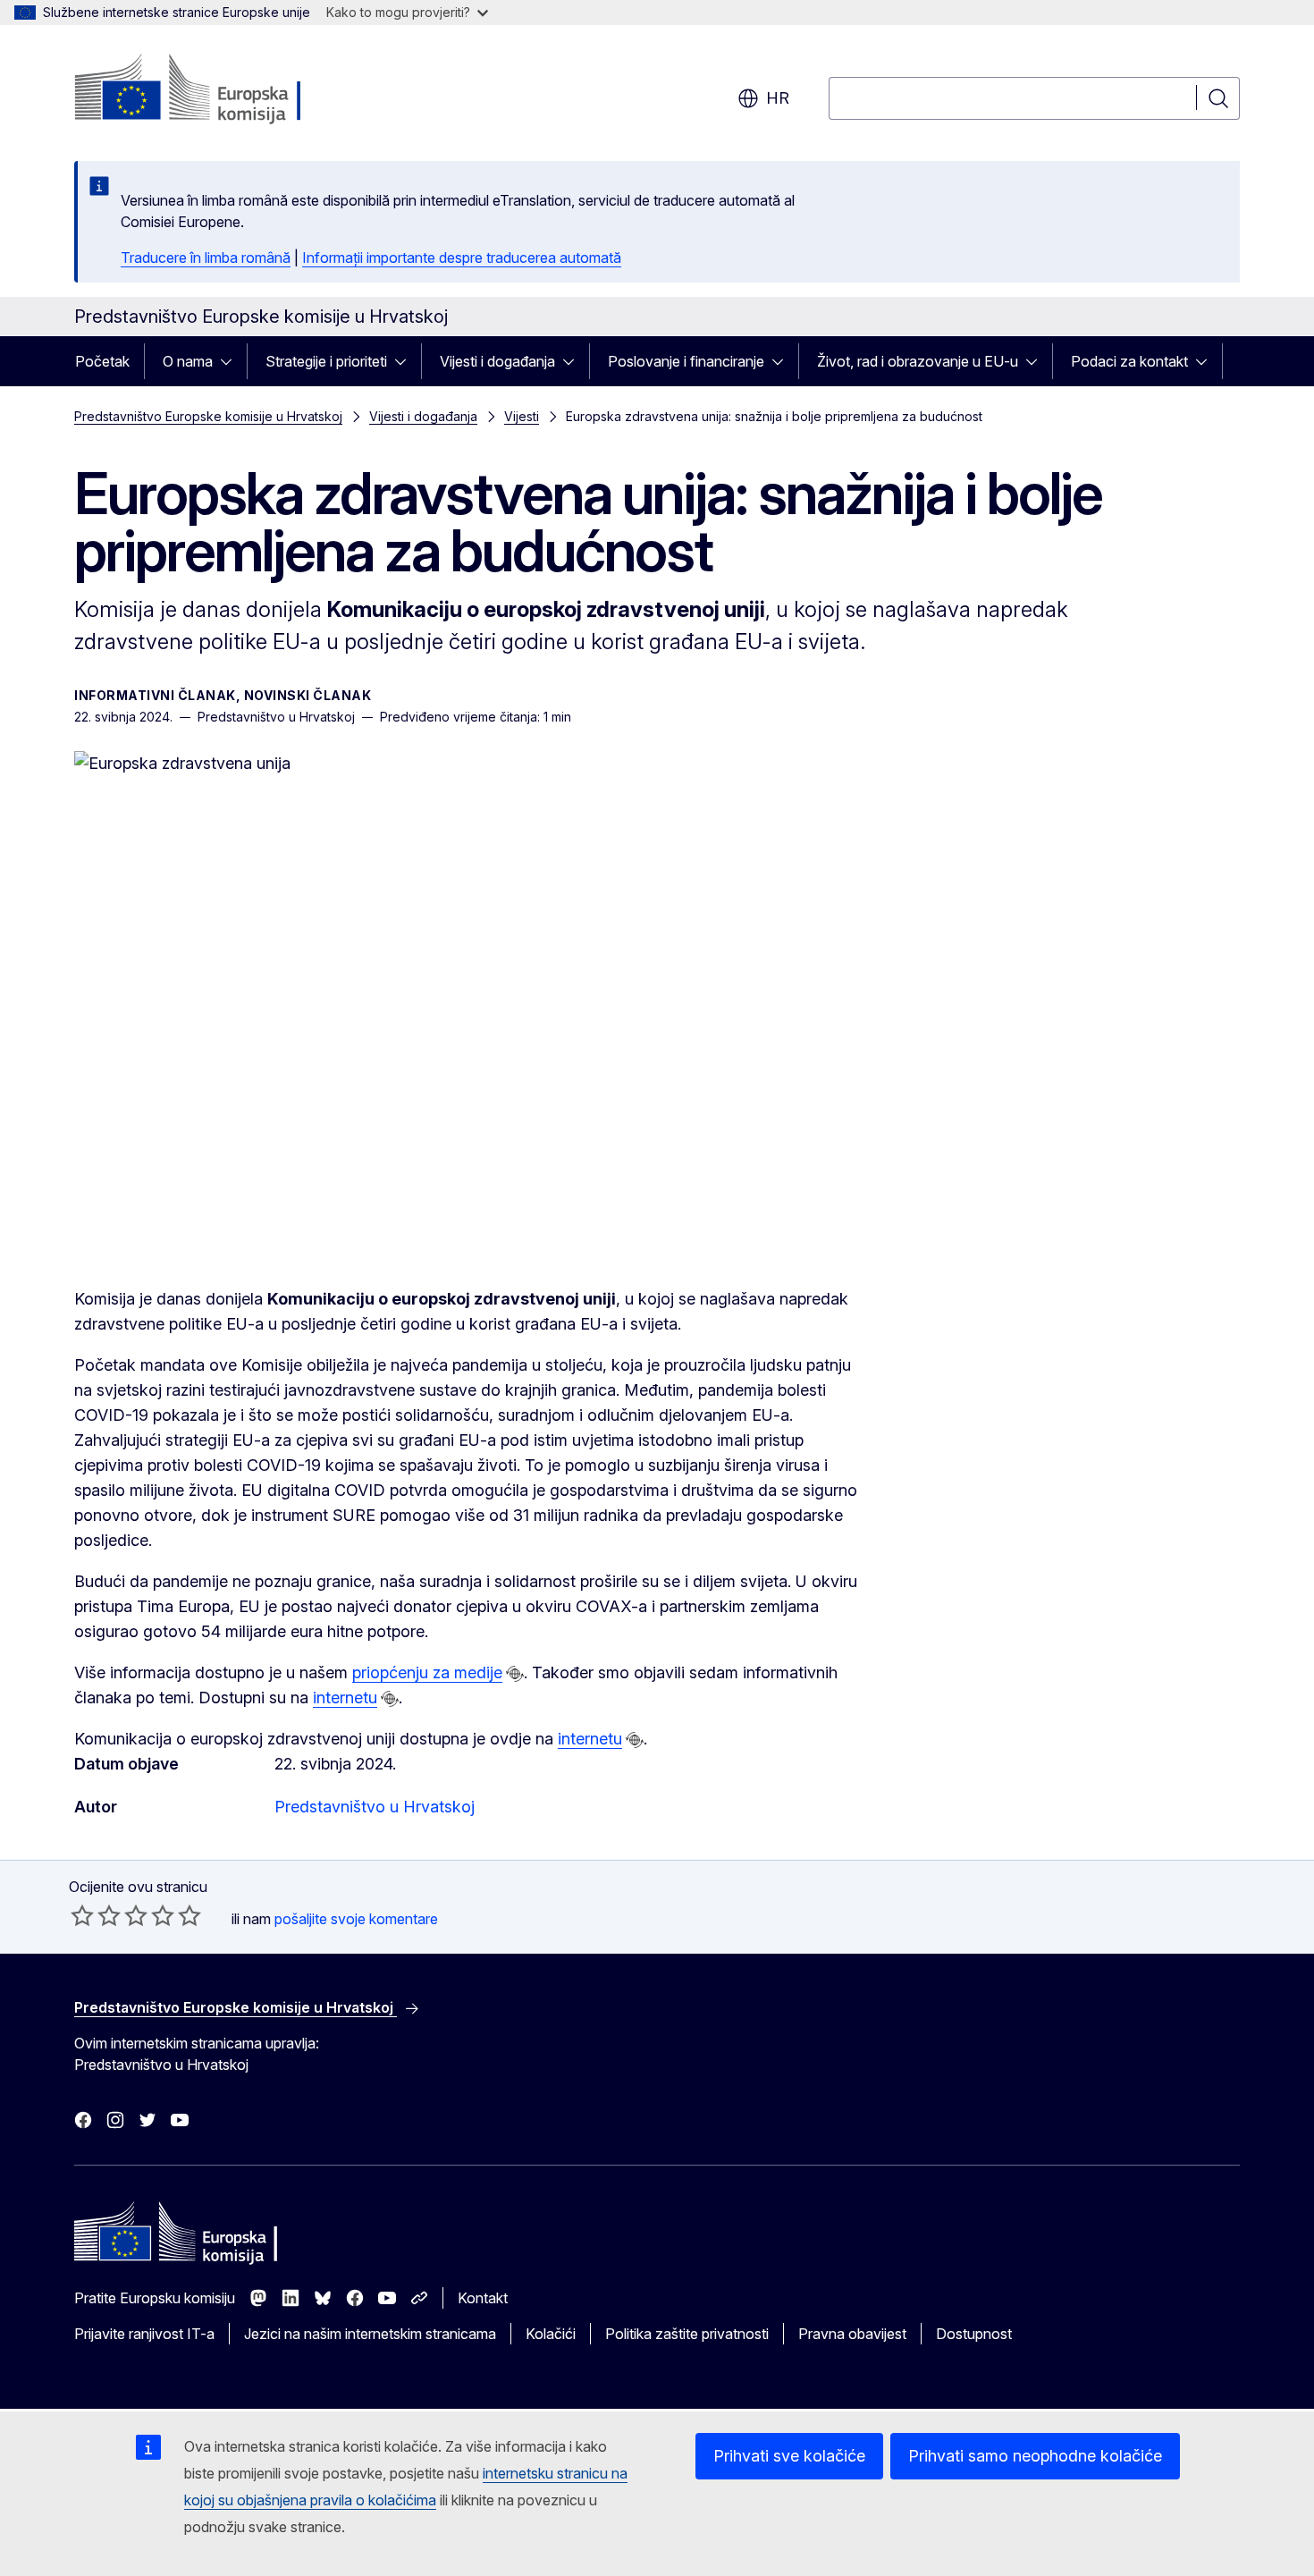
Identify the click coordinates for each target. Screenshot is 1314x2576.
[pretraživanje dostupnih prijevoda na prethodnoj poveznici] (515, 1674)
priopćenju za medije (427, 1672)
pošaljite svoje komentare (356, 1919)
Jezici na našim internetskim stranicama (370, 2334)
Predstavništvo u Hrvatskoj (375, 1807)
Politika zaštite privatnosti (687, 2334)
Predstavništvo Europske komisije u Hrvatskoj (208, 416)
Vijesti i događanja (497, 361)
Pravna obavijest (852, 2334)
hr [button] (778, 98)
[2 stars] (96, 1915)
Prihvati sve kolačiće (789, 2456)
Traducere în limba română (206, 258)
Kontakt (483, 2298)
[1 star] (82, 1915)
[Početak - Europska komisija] (219, 89)
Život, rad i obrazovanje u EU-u (918, 361)
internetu (345, 1698)
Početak (102, 361)
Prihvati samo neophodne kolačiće (1035, 2456)
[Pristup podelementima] (232, 361)
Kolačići (551, 2334)
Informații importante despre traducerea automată (462, 258)
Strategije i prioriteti (326, 361)
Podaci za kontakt (1129, 361)
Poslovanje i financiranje (686, 361)
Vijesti (522, 416)
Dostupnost (974, 2334)
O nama (188, 361)
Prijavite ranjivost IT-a (144, 2334)
